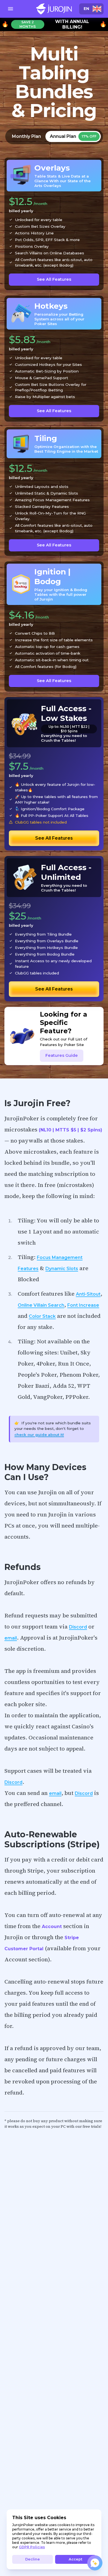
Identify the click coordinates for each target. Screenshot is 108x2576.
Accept (75, 2559)
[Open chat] (95, 2563)
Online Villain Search (41, 1305)
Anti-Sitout (88, 1294)
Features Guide (62, 1055)
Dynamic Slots (62, 1269)
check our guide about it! (39, 1435)
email (11, 1638)
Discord (78, 1627)
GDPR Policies (32, 2547)
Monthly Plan (26, 136)
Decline (33, 2559)
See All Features (54, 279)
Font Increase (83, 1305)
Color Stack (42, 1316)
